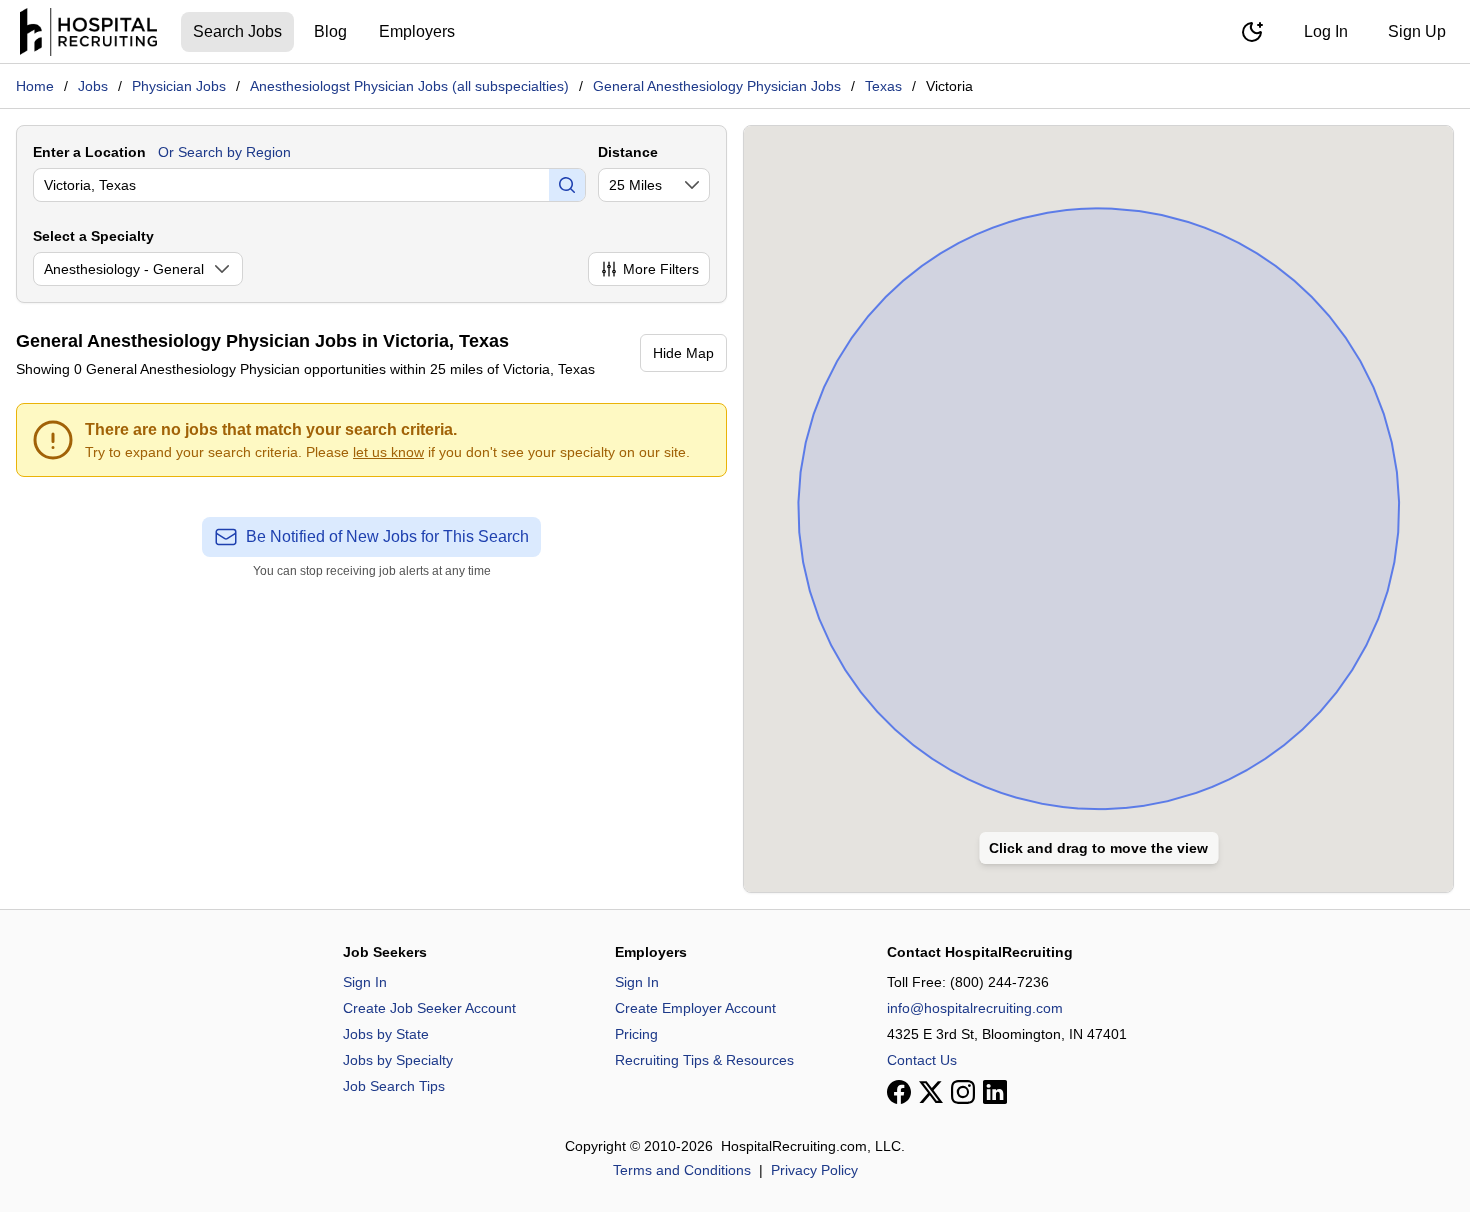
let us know (388, 452)
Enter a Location (89, 152)
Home (35, 86)
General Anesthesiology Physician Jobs (717, 86)
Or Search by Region (224, 152)
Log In (1326, 31)
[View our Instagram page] (963, 1092)
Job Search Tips (394, 1086)
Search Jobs (237, 31)
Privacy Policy (814, 1170)
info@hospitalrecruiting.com (975, 1008)
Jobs (93, 86)
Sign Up (1417, 31)
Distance (628, 152)
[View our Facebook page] (899, 1092)
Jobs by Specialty (398, 1060)
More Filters (661, 269)
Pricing (636, 1034)
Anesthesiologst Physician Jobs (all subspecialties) (409, 86)
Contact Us (922, 1060)
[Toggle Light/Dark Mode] (1252, 32)
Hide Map (683, 353)
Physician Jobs (179, 86)
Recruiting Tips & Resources (704, 1060)
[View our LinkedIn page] (995, 1092)
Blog (330, 31)
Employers (417, 31)
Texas (883, 86)
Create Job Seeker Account (429, 1008)
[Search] (567, 185)
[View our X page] (931, 1092)
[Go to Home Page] (88, 32)
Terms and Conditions (682, 1170)
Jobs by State (386, 1034)
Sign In (365, 982)
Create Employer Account (695, 1008)
